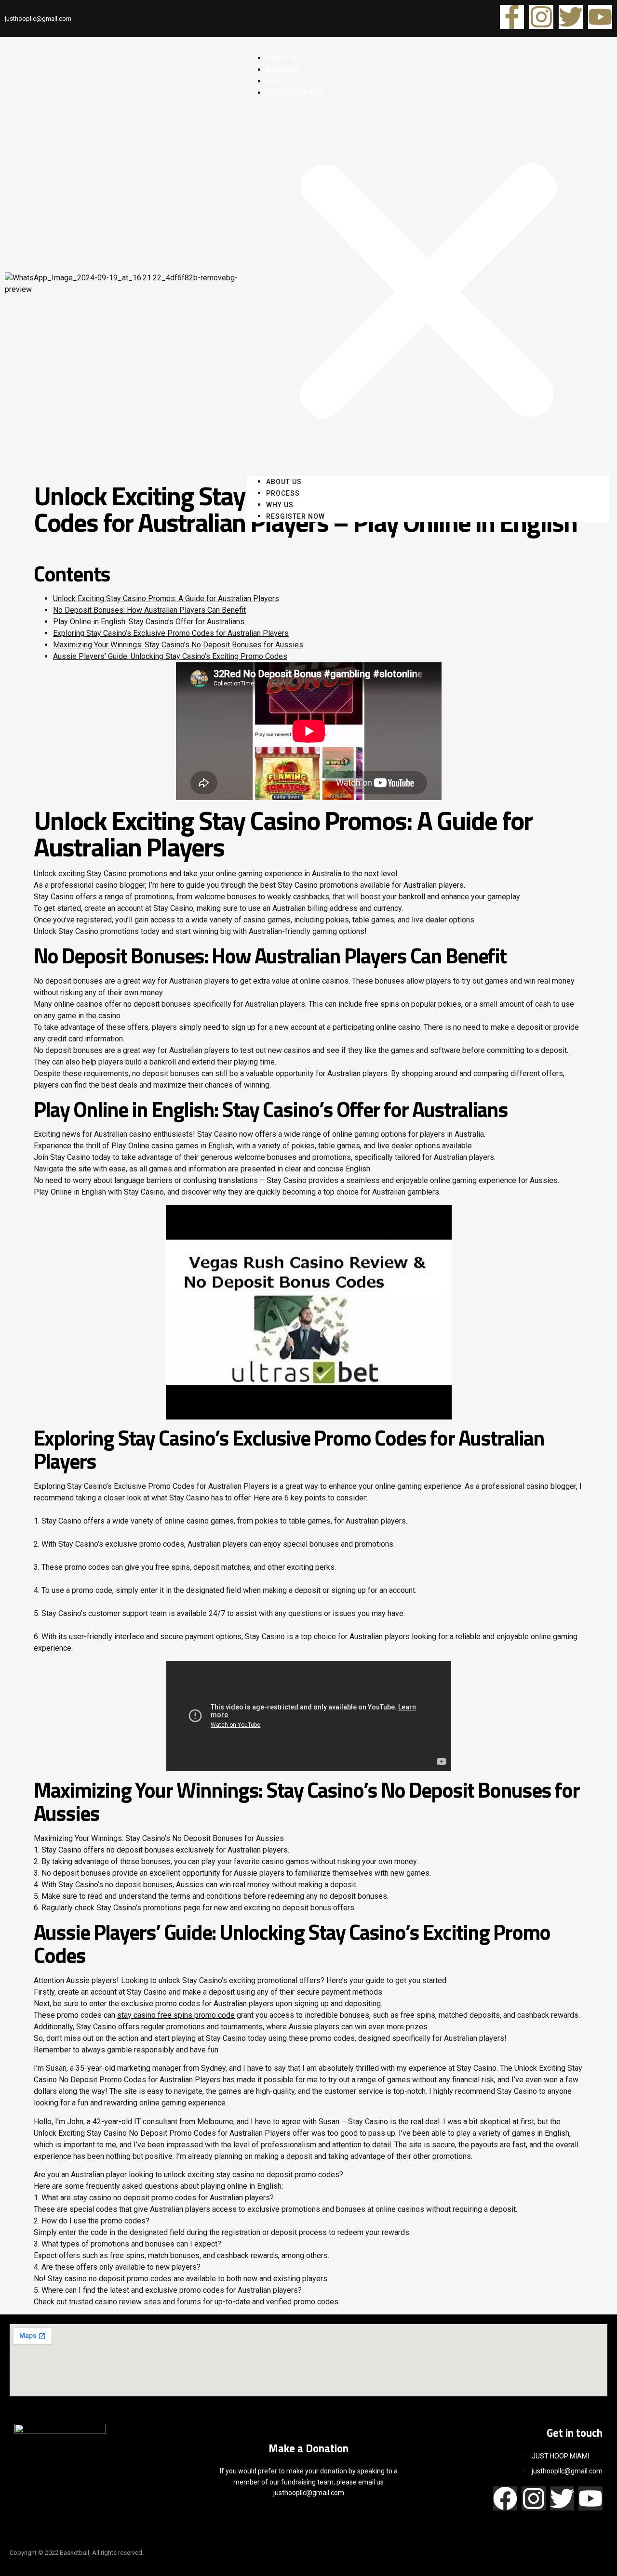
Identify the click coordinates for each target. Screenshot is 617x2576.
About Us (284, 482)
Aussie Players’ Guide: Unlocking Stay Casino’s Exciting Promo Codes (170, 656)
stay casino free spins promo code (176, 2015)
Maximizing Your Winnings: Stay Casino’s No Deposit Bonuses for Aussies (178, 645)
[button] (428, 287)
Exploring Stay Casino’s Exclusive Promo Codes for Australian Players (171, 633)
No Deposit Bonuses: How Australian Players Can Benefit (149, 610)
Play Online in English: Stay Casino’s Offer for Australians (149, 622)
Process (283, 493)
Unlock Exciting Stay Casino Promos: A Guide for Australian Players (166, 598)
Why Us (280, 505)
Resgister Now (295, 93)
